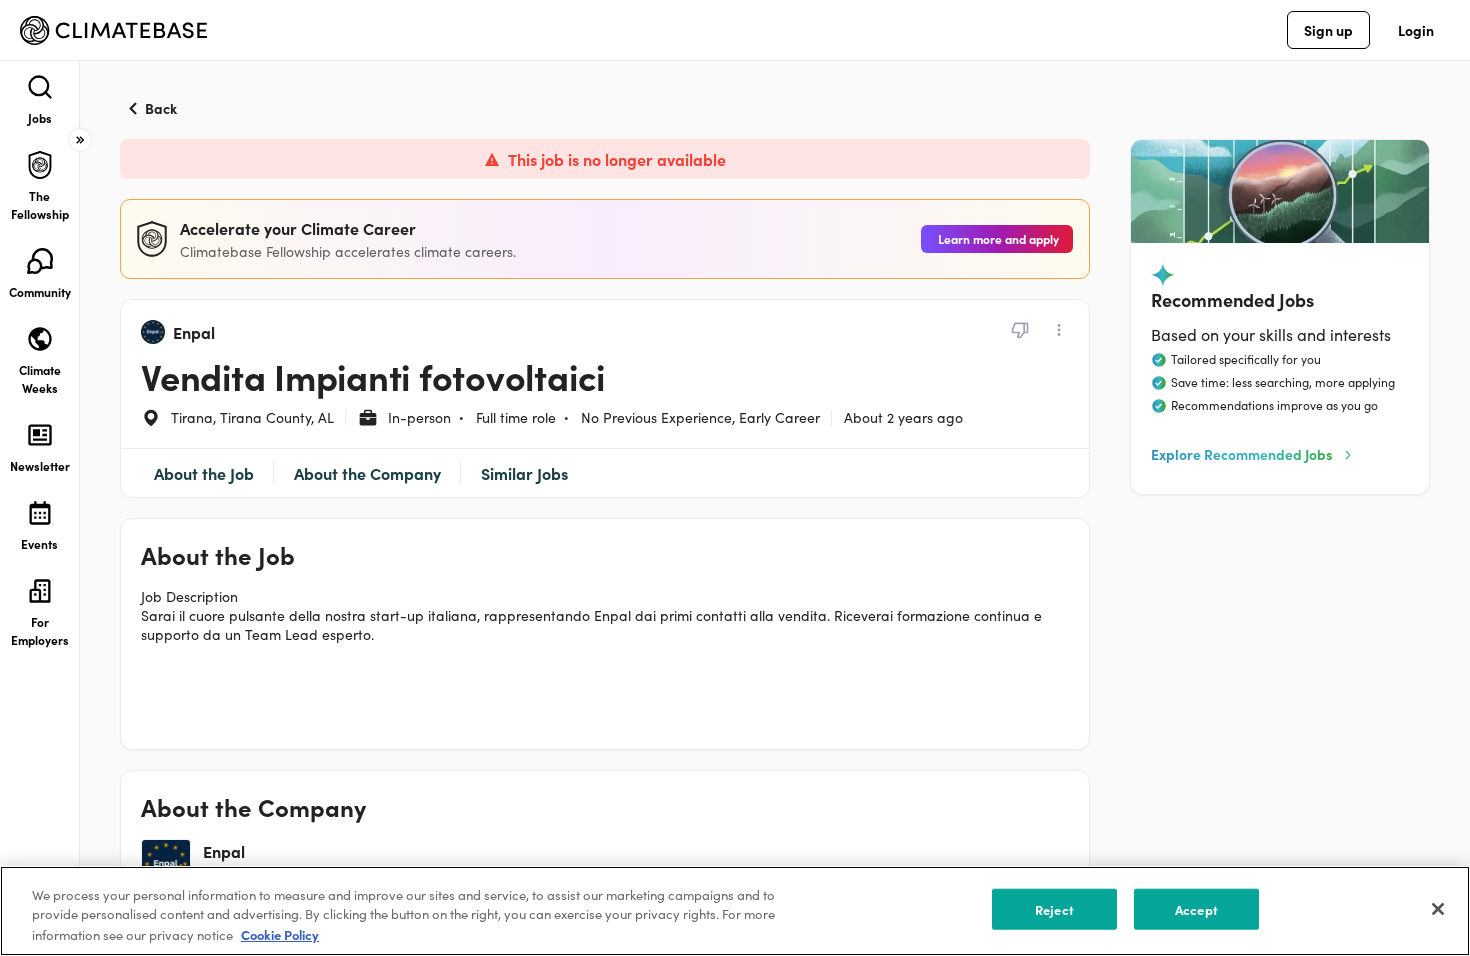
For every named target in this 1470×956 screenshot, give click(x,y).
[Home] (113, 30)
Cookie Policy (280, 934)
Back (161, 108)
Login (1416, 30)
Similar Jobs (524, 473)
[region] (735, 911)
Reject (1054, 909)
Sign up (1328, 30)
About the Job (204, 473)
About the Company (367, 473)
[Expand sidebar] (80, 140)
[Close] (1438, 909)
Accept (1196, 909)
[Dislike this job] (1020, 330)
